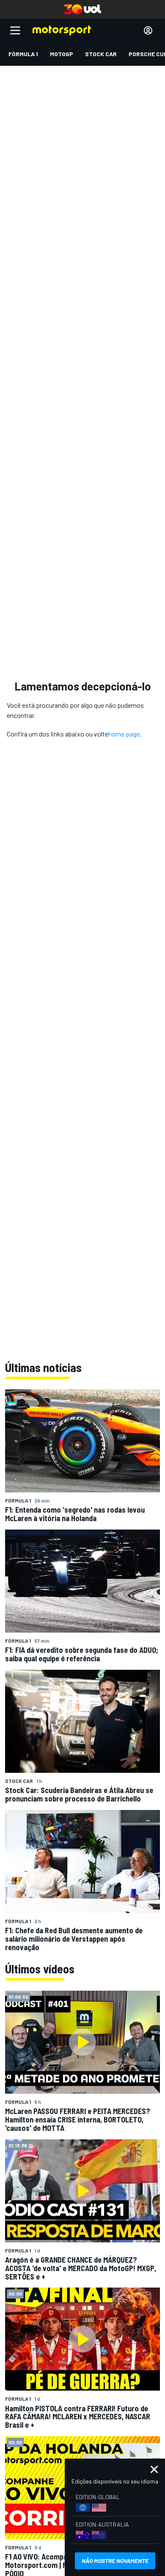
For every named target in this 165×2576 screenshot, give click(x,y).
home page (124, 734)
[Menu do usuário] (148, 30)
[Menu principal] (15, 30)
